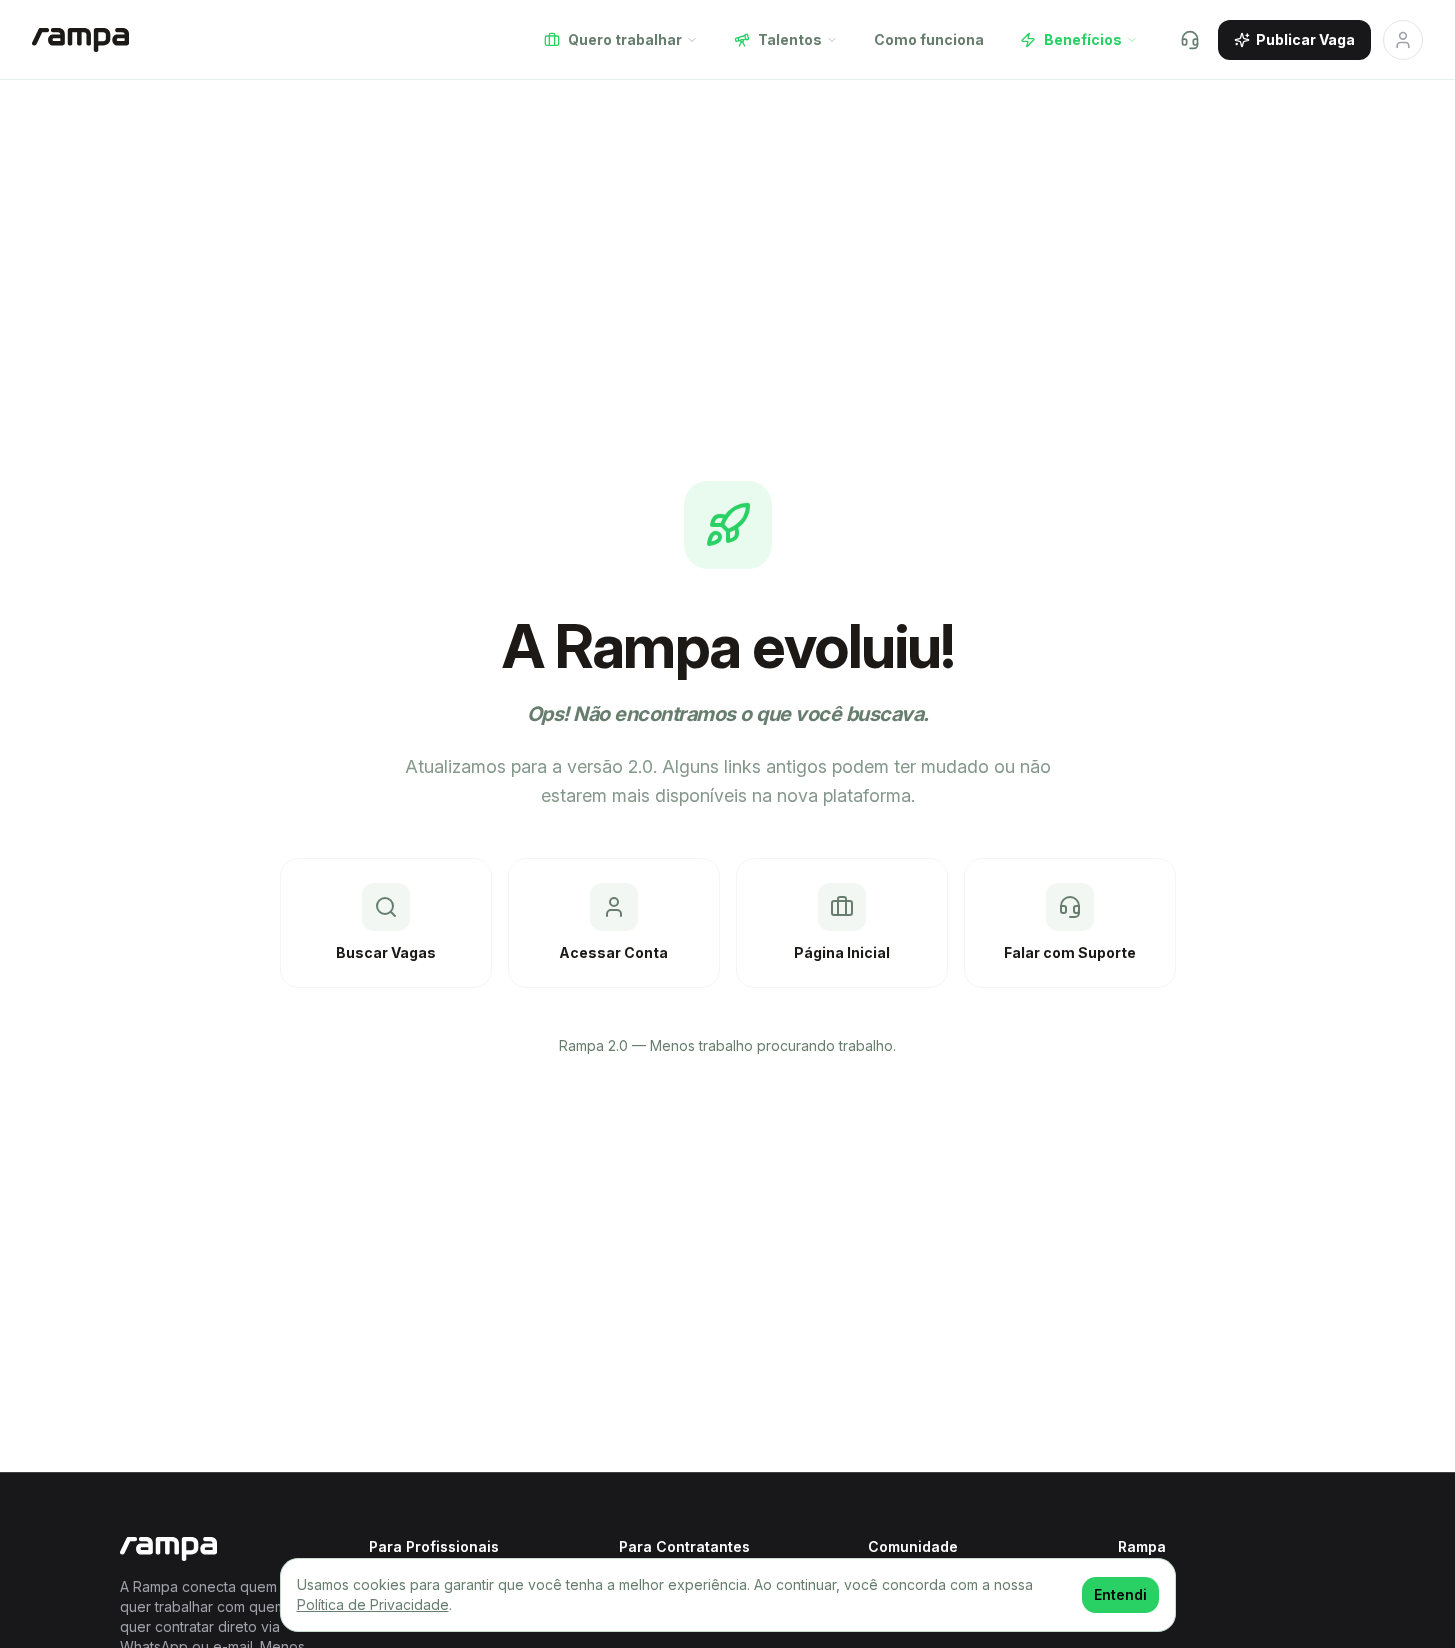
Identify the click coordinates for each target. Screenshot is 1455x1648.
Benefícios (1083, 39)
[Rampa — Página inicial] (80, 40)
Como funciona (929, 39)
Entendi (1120, 1594)
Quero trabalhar (625, 39)
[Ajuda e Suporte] (1190, 40)
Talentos (790, 39)
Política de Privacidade (373, 1604)
